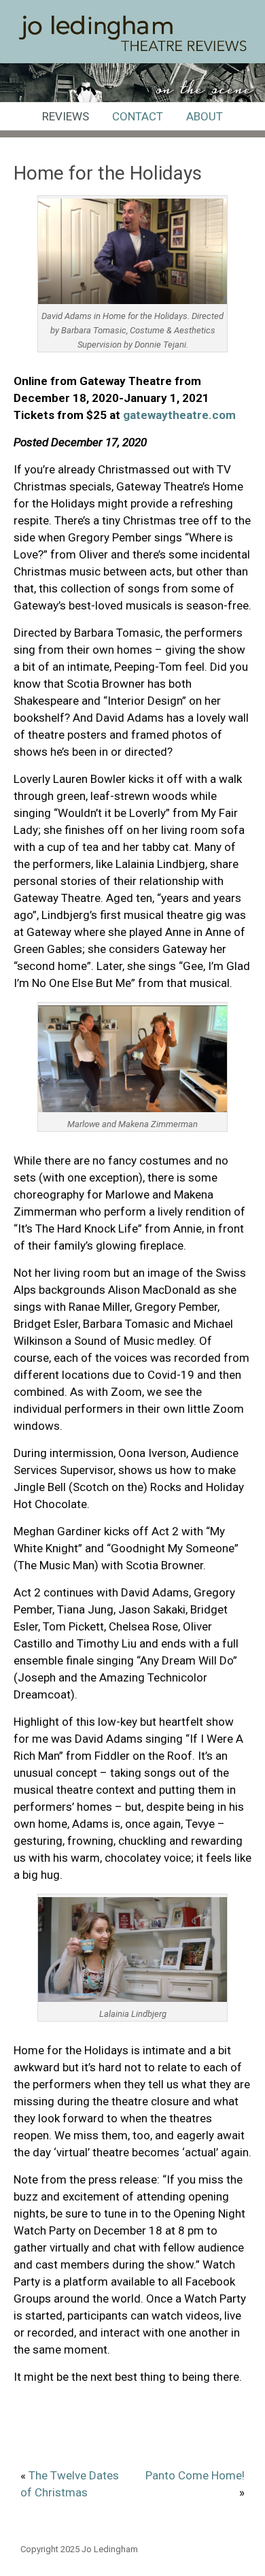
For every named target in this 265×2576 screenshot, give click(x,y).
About (205, 116)
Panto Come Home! (195, 2475)
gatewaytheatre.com (179, 415)
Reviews (66, 116)
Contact (138, 116)
